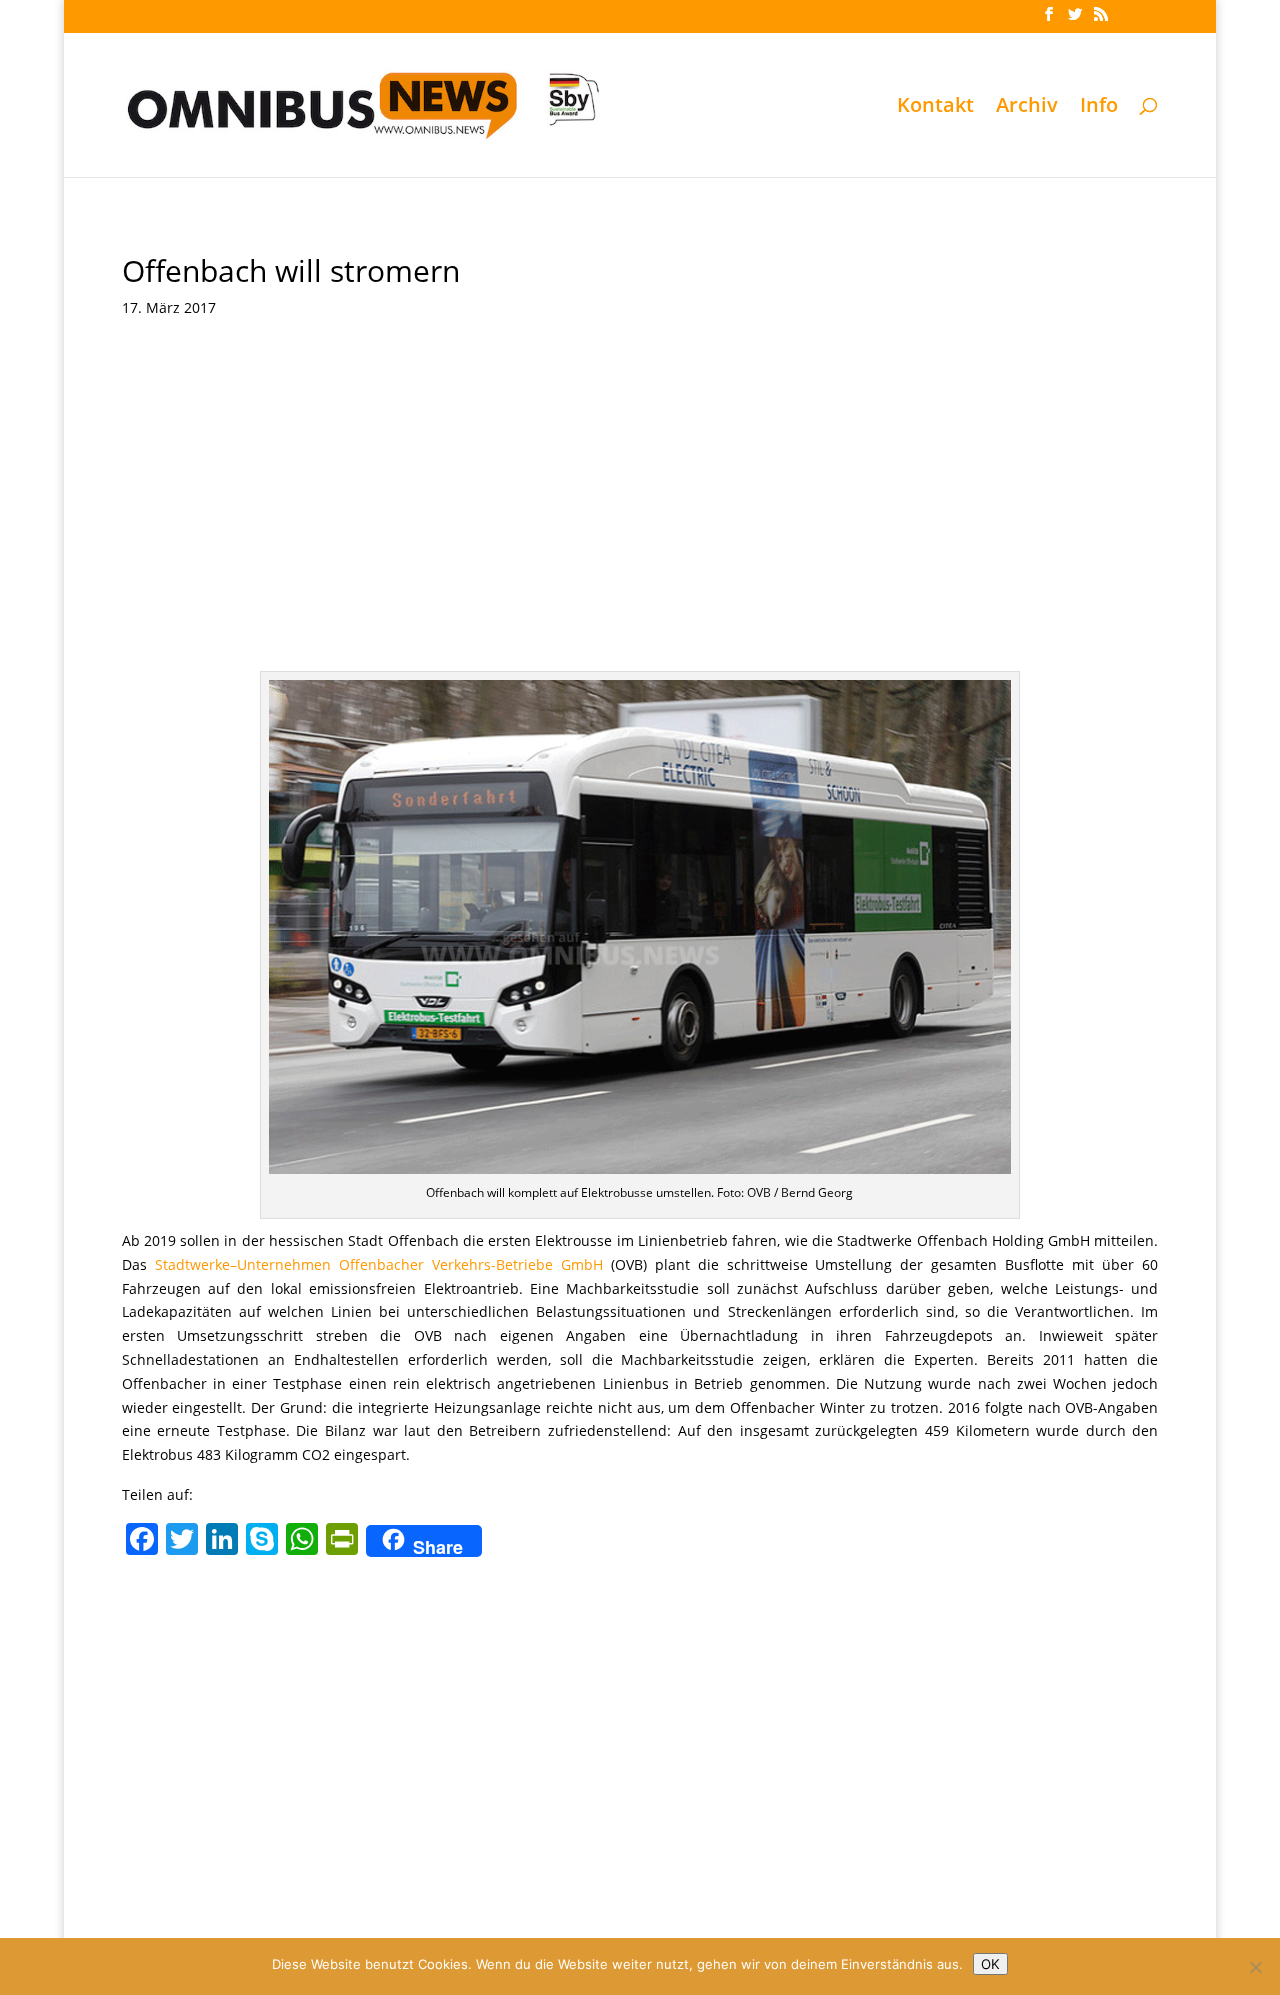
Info (1099, 108)
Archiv (1027, 108)
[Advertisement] (640, 521)
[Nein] (1255, 1967)
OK (990, 1964)
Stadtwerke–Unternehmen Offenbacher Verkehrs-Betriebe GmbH (379, 1264)
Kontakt (935, 108)
